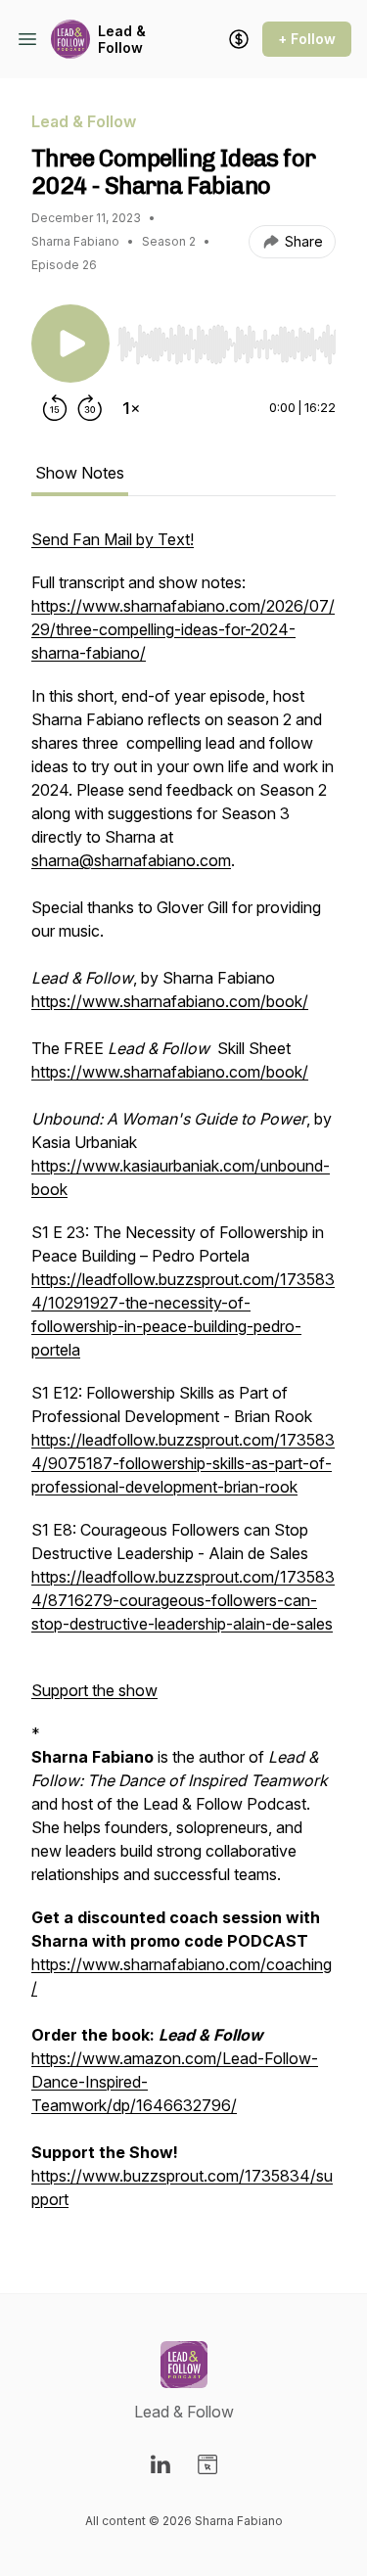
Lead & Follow (122, 40)
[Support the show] (239, 39)
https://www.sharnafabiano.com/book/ (170, 1001)
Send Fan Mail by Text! (113, 539)
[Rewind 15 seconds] (55, 408)
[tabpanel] (183, 1379)
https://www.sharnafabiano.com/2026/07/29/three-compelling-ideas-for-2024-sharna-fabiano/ (183, 629)
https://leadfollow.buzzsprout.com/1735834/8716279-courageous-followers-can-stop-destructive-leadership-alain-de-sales (183, 1600)
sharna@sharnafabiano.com (131, 860)
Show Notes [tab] (80, 473)
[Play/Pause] (70, 344)
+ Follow (307, 39)
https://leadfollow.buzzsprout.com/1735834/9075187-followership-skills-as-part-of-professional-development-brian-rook (183, 1463)
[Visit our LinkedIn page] (161, 2464)
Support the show (94, 1690)
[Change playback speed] (131, 408)
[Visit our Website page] (207, 2464)
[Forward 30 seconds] (90, 408)
